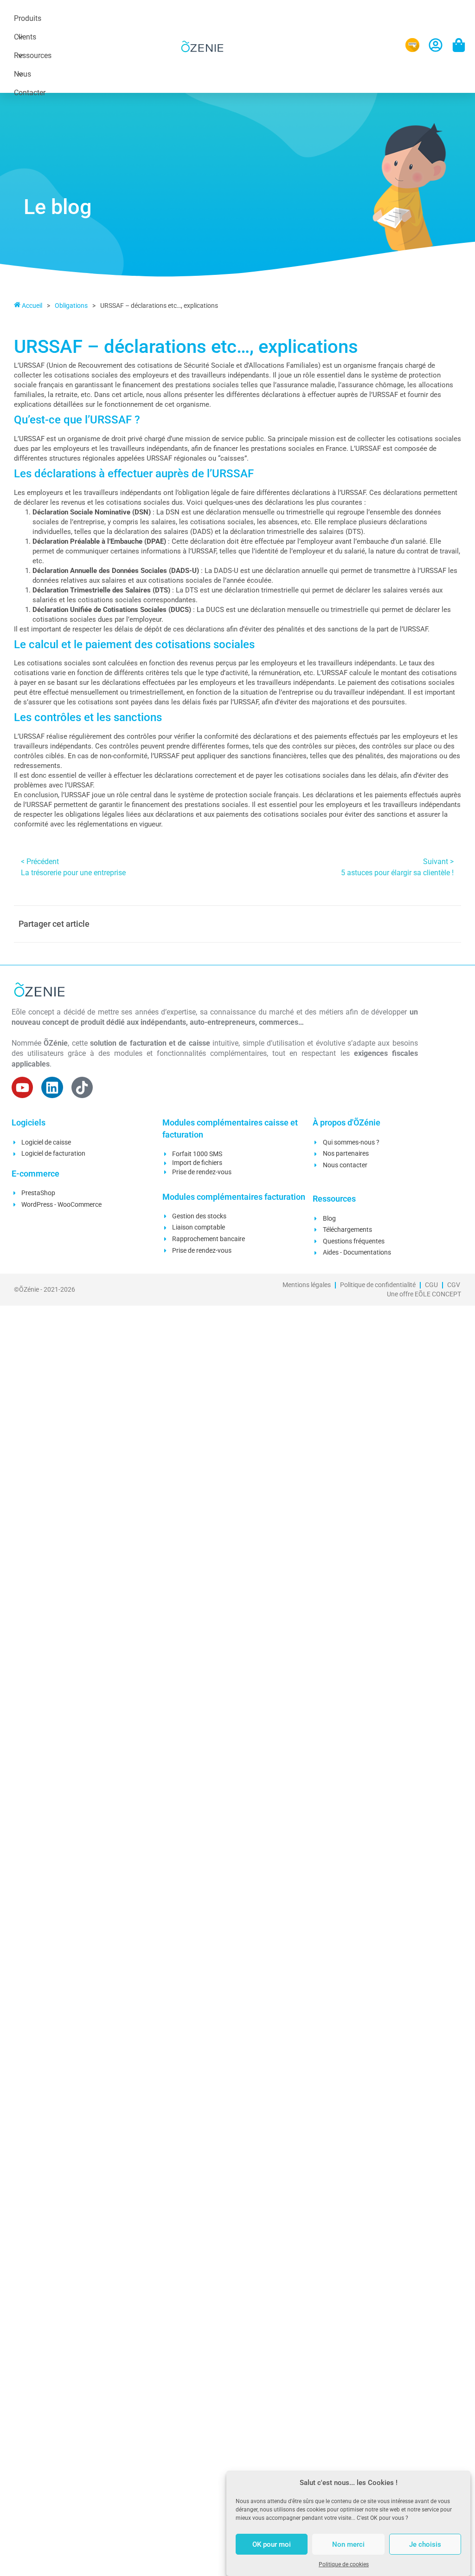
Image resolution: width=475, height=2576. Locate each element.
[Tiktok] (82, 1087)
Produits (28, 18)
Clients (25, 37)
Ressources (33, 55)
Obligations (71, 306)
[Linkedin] (52, 1087)
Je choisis (425, 2544)
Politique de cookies (344, 2564)
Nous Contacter (30, 77)
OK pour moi (272, 2544)
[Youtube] (22, 1087)
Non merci (348, 2544)
